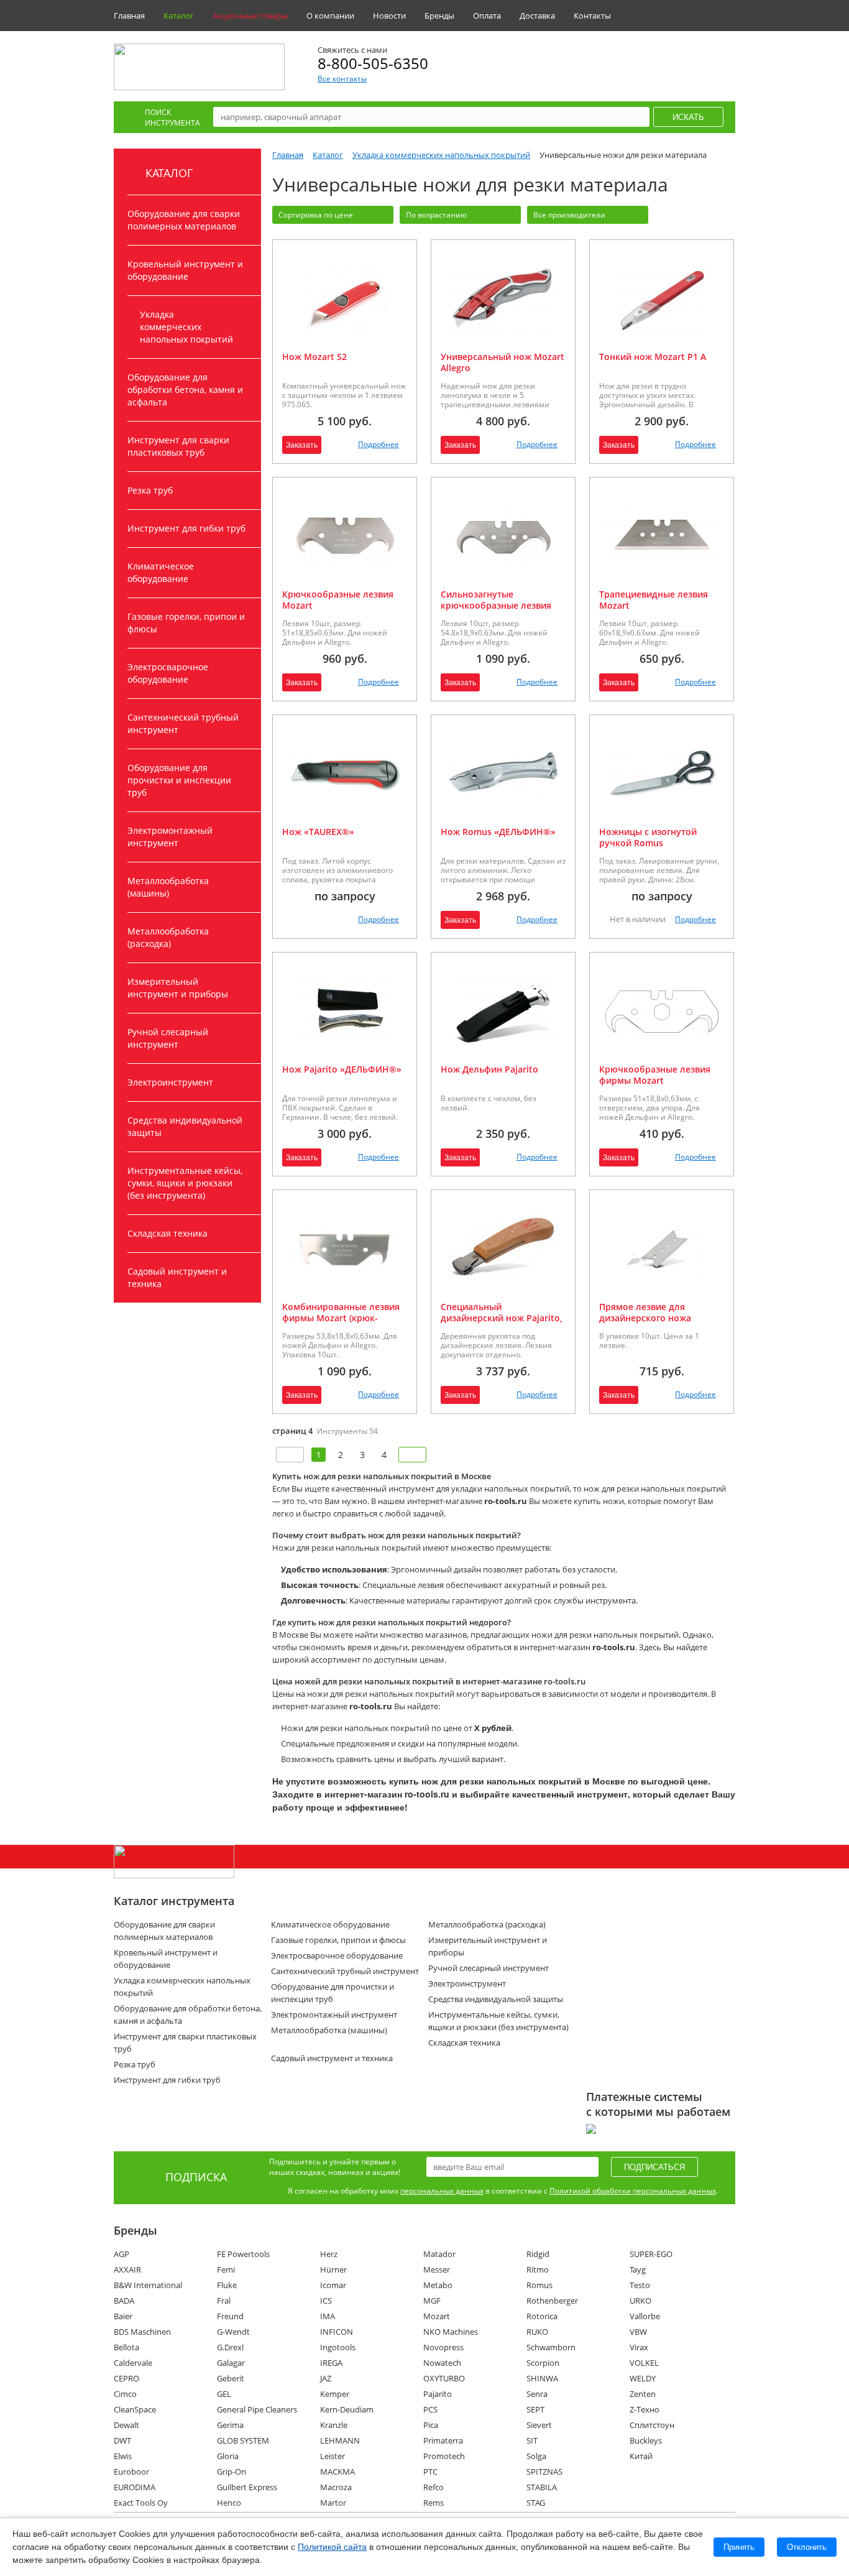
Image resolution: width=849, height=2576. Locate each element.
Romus (539, 2285)
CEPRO (126, 2378)
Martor (333, 2503)
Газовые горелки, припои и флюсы (186, 623)
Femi (226, 2269)
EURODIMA (135, 2487)
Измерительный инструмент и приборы (178, 988)
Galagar (231, 2363)
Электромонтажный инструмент (170, 837)
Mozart (437, 2316)
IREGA (331, 2363)
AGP (122, 2254)
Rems (434, 2503)
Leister (333, 2456)
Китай (641, 2456)
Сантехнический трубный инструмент (183, 723)
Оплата (487, 16)
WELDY (643, 2378)
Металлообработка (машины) (168, 887)
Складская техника (168, 1233)
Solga (536, 2456)
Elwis (123, 2456)
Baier (123, 2316)
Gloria (228, 2456)
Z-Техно (645, 2409)
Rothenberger (552, 2301)
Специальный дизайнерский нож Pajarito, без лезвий (502, 1318)
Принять (739, 2547)
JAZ (326, 2378)
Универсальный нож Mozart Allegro (503, 362)
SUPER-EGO (651, 2254)
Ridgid (538, 2254)
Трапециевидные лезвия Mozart (654, 600)
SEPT (535, 2409)
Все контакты (342, 79)
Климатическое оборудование (161, 572)
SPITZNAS (544, 2472)
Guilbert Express (247, 2487)
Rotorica (542, 2316)
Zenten (643, 2394)
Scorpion (543, 2363)
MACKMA (337, 2472)
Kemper (335, 2394)
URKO (640, 2301)
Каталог (179, 16)
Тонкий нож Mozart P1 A (653, 357)
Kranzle (334, 2425)
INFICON (337, 2332)
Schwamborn (551, 2347)
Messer (437, 2269)
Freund (230, 2316)
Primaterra (443, 2440)
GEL (224, 2394)
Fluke (227, 2285)
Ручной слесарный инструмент (168, 1038)
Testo (640, 2285)
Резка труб (150, 490)
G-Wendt (233, 2332)
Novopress (443, 2347)
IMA (328, 2316)
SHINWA (542, 2378)
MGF (432, 2301)
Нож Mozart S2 (314, 357)
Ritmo (538, 2269)
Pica (431, 2425)
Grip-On (232, 2472)
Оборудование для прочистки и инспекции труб (179, 780)
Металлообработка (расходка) (168, 937)
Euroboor (131, 2472)
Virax (639, 2347)
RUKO (537, 2332)
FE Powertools (243, 2254)
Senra (537, 2394)
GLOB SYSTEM (243, 2440)
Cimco (125, 2394)
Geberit (231, 2378)
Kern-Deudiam (347, 2409)
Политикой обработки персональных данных (633, 2191)
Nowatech (442, 2363)
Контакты (592, 16)
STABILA (542, 2487)
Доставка (537, 16)
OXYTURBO (444, 2378)
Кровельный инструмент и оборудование (185, 270)
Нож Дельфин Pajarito (489, 1069)
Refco (434, 2487)
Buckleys (646, 2440)
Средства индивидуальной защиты (185, 1126)
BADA (124, 2301)
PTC (430, 2472)
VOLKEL (644, 2363)
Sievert (539, 2425)
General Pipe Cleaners (257, 2409)
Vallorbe (645, 2316)
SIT (532, 2440)
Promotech (444, 2456)
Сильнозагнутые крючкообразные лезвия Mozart (496, 605)
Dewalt (126, 2425)
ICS (326, 2301)
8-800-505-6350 (373, 63)
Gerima (230, 2425)
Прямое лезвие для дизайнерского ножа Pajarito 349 (645, 1318)
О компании (330, 16)
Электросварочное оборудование (168, 673)
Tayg (638, 2269)
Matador (439, 2254)
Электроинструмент (170, 1082)
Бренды (439, 16)
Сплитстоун (652, 2425)
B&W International (148, 2285)
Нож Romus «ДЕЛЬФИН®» (498, 832)
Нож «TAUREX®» (318, 832)
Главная (129, 16)
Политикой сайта (332, 2547)
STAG (536, 2503)
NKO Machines (451, 2332)
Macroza (336, 2487)
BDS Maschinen (142, 2332)
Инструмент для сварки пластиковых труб (178, 446)
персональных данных (442, 2191)
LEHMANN (340, 2440)
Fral (224, 2301)
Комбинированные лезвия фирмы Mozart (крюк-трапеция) (341, 1318)
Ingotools (338, 2347)
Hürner (333, 2269)
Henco (229, 2503)
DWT (122, 2440)
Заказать (302, 445)
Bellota (126, 2347)
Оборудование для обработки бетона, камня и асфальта (185, 390)
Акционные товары (250, 16)
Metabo (438, 2285)
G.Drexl (230, 2347)
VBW (638, 2332)
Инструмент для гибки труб (186, 528)
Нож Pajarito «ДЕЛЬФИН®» (342, 1069)
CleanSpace (135, 2409)
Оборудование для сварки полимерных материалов (184, 220)
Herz (329, 2254)
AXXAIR (127, 2269)
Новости (389, 16)
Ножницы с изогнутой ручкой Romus (648, 837)
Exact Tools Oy (141, 2503)
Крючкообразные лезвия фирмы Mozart (655, 1075)
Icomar (333, 2285)
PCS (430, 2409)
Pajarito (438, 2394)
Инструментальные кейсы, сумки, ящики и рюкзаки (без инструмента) (185, 1183)
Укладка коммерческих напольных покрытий (186, 327)
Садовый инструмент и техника (177, 1277)
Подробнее (379, 444)
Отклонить (807, 2547)
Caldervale (133, 2363)
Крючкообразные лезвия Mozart (338, 600)
